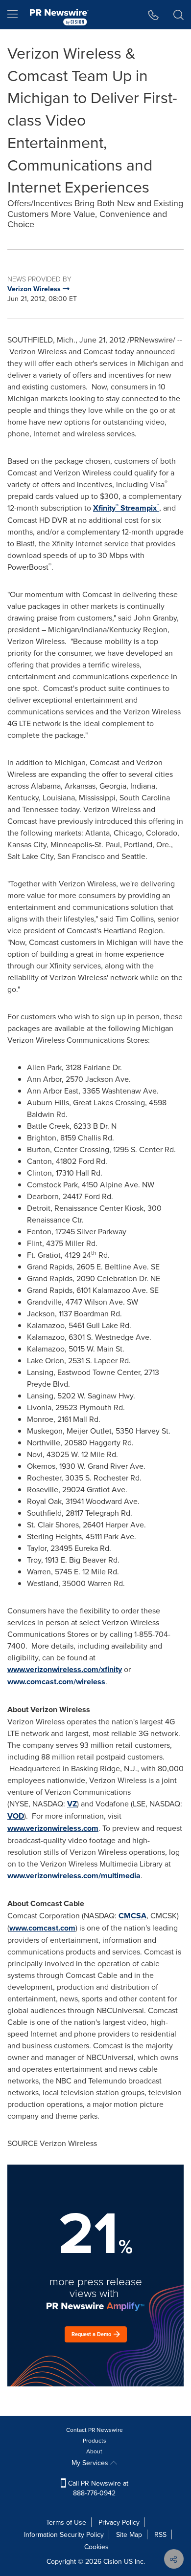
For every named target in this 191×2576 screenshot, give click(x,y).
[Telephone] (154, 15)
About (94, 2451)
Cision (113, 2561)
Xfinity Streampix (126, 508)
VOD (16, 1816)
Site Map (129, 2534)
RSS (160, 2534)
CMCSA (132, 1916)
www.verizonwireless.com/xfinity (65, 1669)
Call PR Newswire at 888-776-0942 (97, 2488)
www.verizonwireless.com (53, 1828)
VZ (72, 1804)
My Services (91, 2463)
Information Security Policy (64, 2534)
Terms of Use (66, 2522)
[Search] (179, 15)
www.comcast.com (42, 1928)
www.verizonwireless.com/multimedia (74, 1876)
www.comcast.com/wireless (56, 1682)
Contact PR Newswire (95, 2430)
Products (95, 2440)
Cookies (96, 2547)
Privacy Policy (119, 2522)
